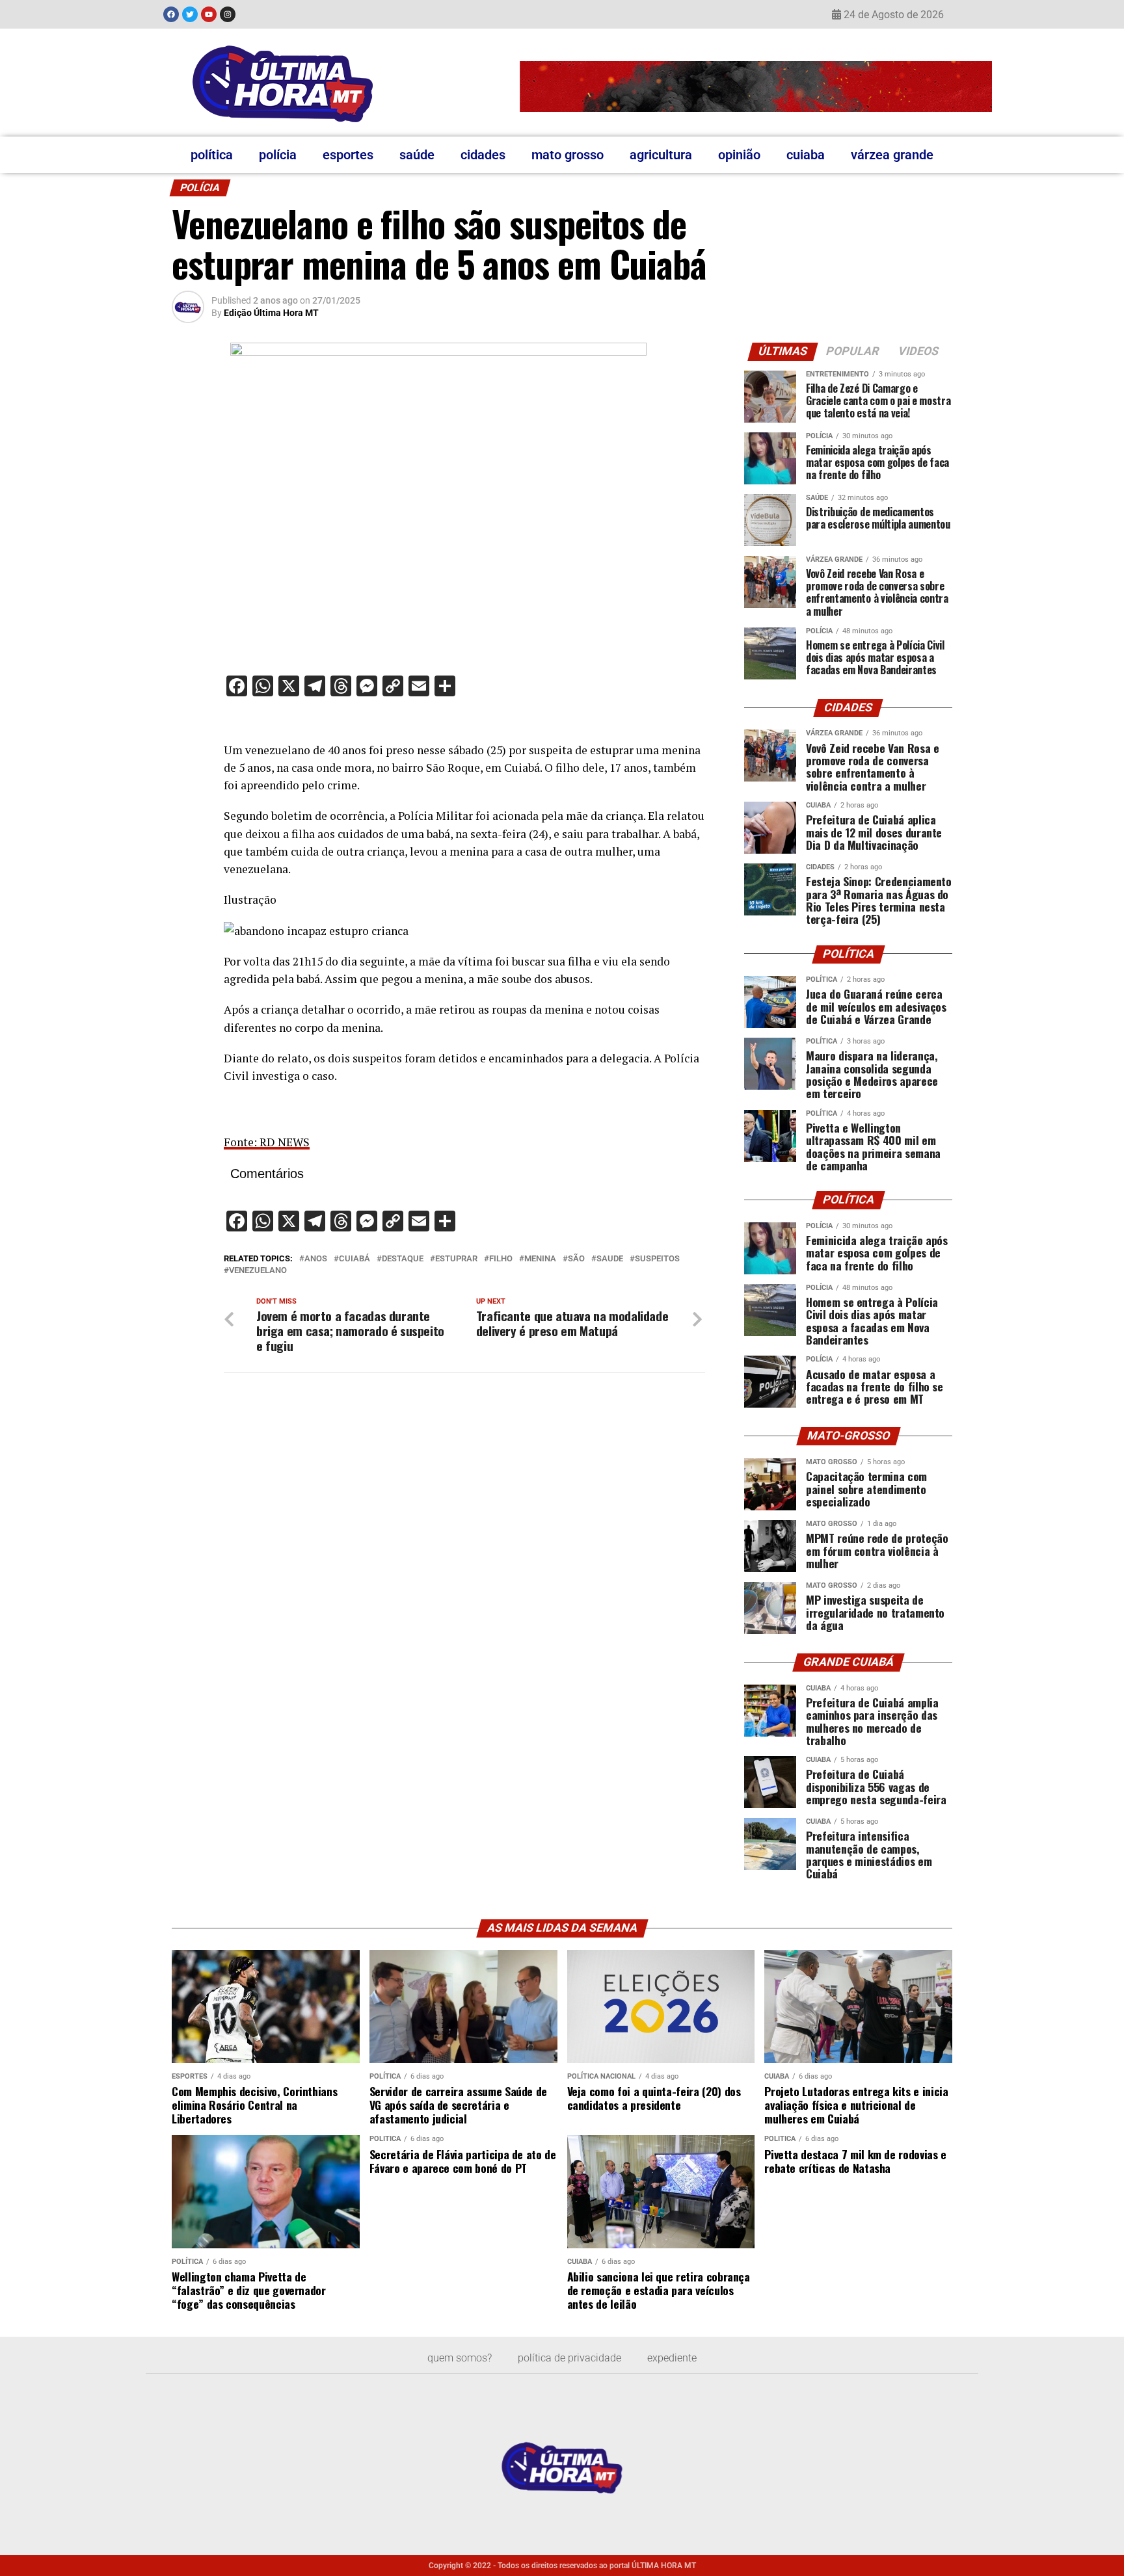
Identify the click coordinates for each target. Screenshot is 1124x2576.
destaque (403, 1259)
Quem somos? (460, 2358)
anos (316, 1259)
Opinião (739, 155)
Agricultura (661, 155)
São (576, 1259)
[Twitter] (190, 14)
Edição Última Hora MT (271, 313)
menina (540, 1259)
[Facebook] (171, 14)
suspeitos (657, 1259)
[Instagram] (228, 14)
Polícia (278, 155)
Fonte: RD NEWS (267, 1142)
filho (501, 1259)
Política (212, 155)
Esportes (348, 155)
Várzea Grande (892, 155)
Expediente (672, 2358)
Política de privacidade (569, 2358)
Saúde (417, 155)
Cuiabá (355, 1259)
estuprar (456, 1259)
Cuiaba (806, 155)
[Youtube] (209, 14)
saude (610, 1259)
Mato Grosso (568, 155)
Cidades (483, 155)
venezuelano (258, 1271)
